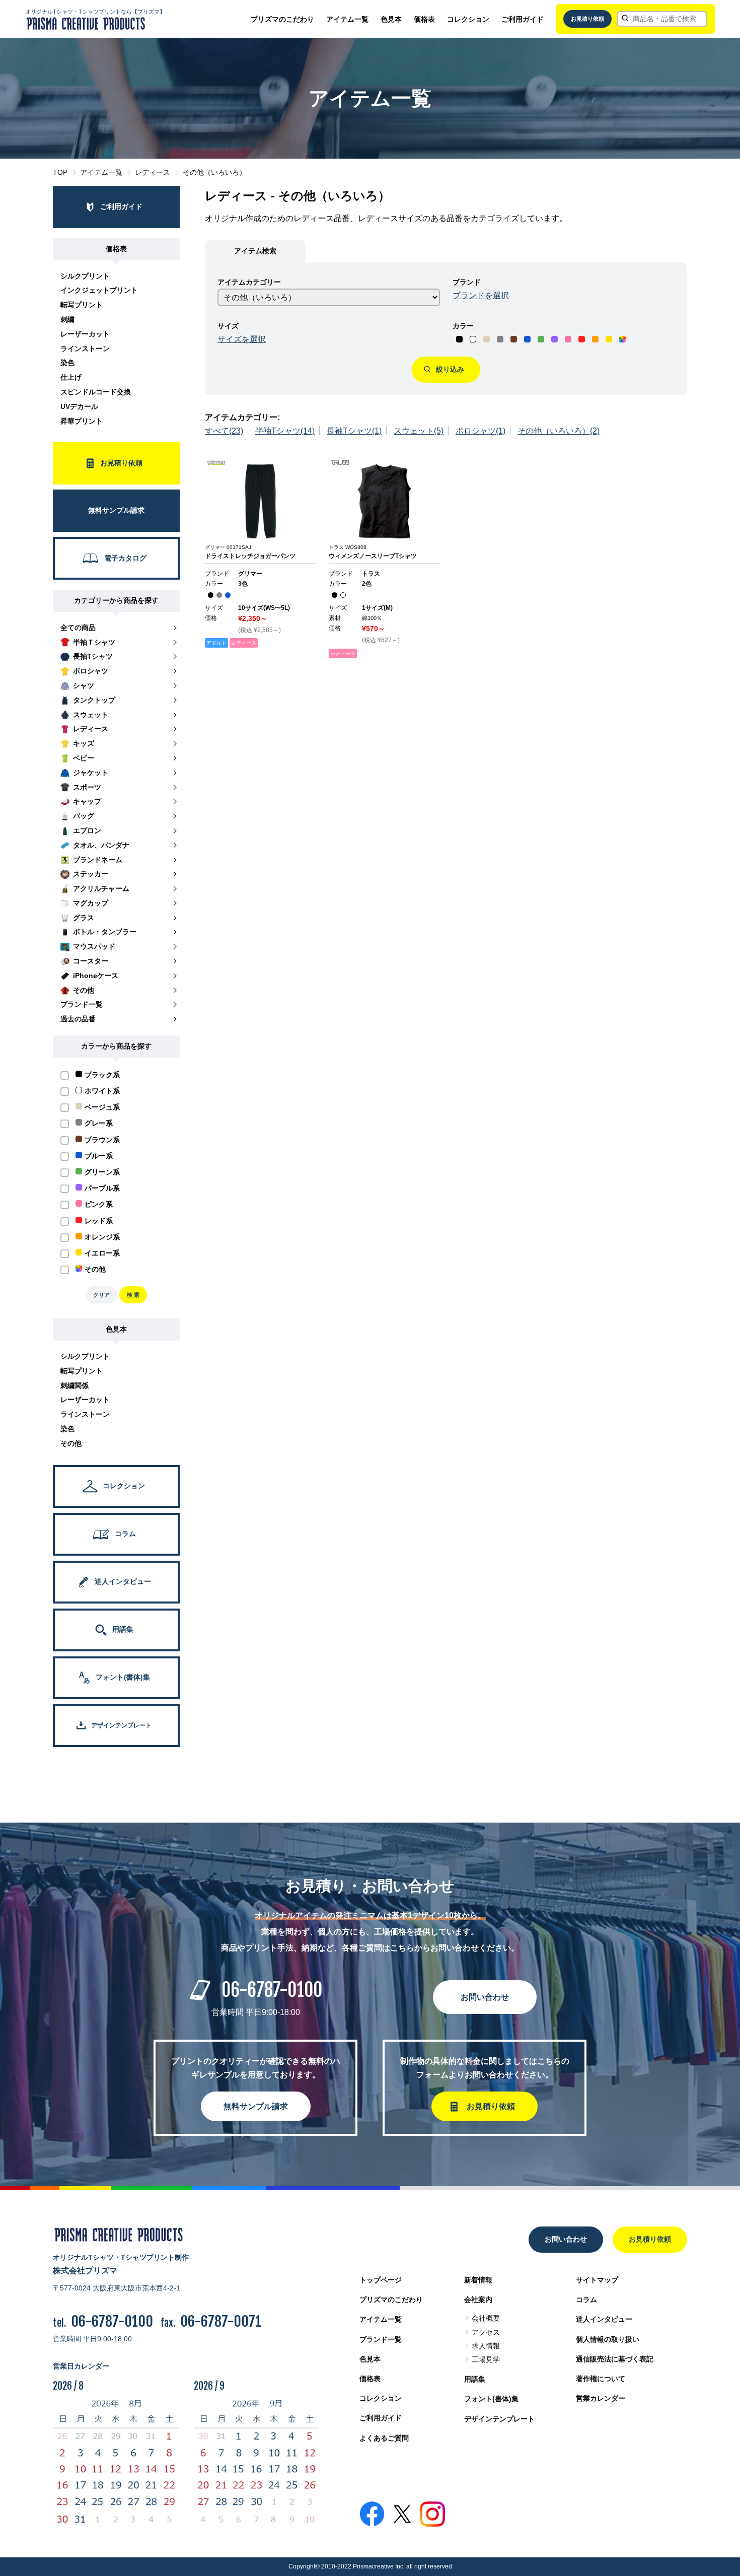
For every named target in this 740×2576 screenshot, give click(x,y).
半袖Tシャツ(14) (285, 431)
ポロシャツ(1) (480, 431)
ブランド (467, 282)
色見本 (391, 19)
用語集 (475, 2379)
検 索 (133, 1295)
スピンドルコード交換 (96, 392)
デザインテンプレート (499, 2419)
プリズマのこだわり (282, 19)
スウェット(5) (419, 431)
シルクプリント (85, 276)
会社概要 (486, 2318)
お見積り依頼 (587, 19)
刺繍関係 (75, 1385)
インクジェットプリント (99, 290)
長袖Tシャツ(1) (354, 431)
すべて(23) (224, 431)
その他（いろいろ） (214, 172)
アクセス (486, 2332)
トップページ (381, 2280)
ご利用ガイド (523, 19)
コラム (586, 2300)
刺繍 (67, 319)
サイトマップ (597, 2280)
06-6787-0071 (221, 2321)
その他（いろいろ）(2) (559, 431)
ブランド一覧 (381, 2339)
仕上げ (71, 377)
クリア (101, 1295)
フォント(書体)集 (491, 2399)
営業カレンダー (601, 2398)
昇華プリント (82, 421)
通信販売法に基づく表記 (615, 2359)
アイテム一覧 (347, 19)
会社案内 (478, 2300)
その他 (71, 1443)
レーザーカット (85, 334)
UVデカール (79, 406)
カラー (463, 326)
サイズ (228, 326)
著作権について (601, 2379)
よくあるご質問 (384, 2438)
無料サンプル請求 (256, 2106)
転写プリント (82, 305)
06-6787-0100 (272, 1990)
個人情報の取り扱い (608, 2339)
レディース (153, 172)
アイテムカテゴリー (249, 282)
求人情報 (486, 2346)
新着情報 (478, 2280)
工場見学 (486, 2359)
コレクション (468, 19)
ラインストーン (85, 349)
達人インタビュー (604, 2319)
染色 (67, 363)
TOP (60, 172)
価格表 (424, 19)
